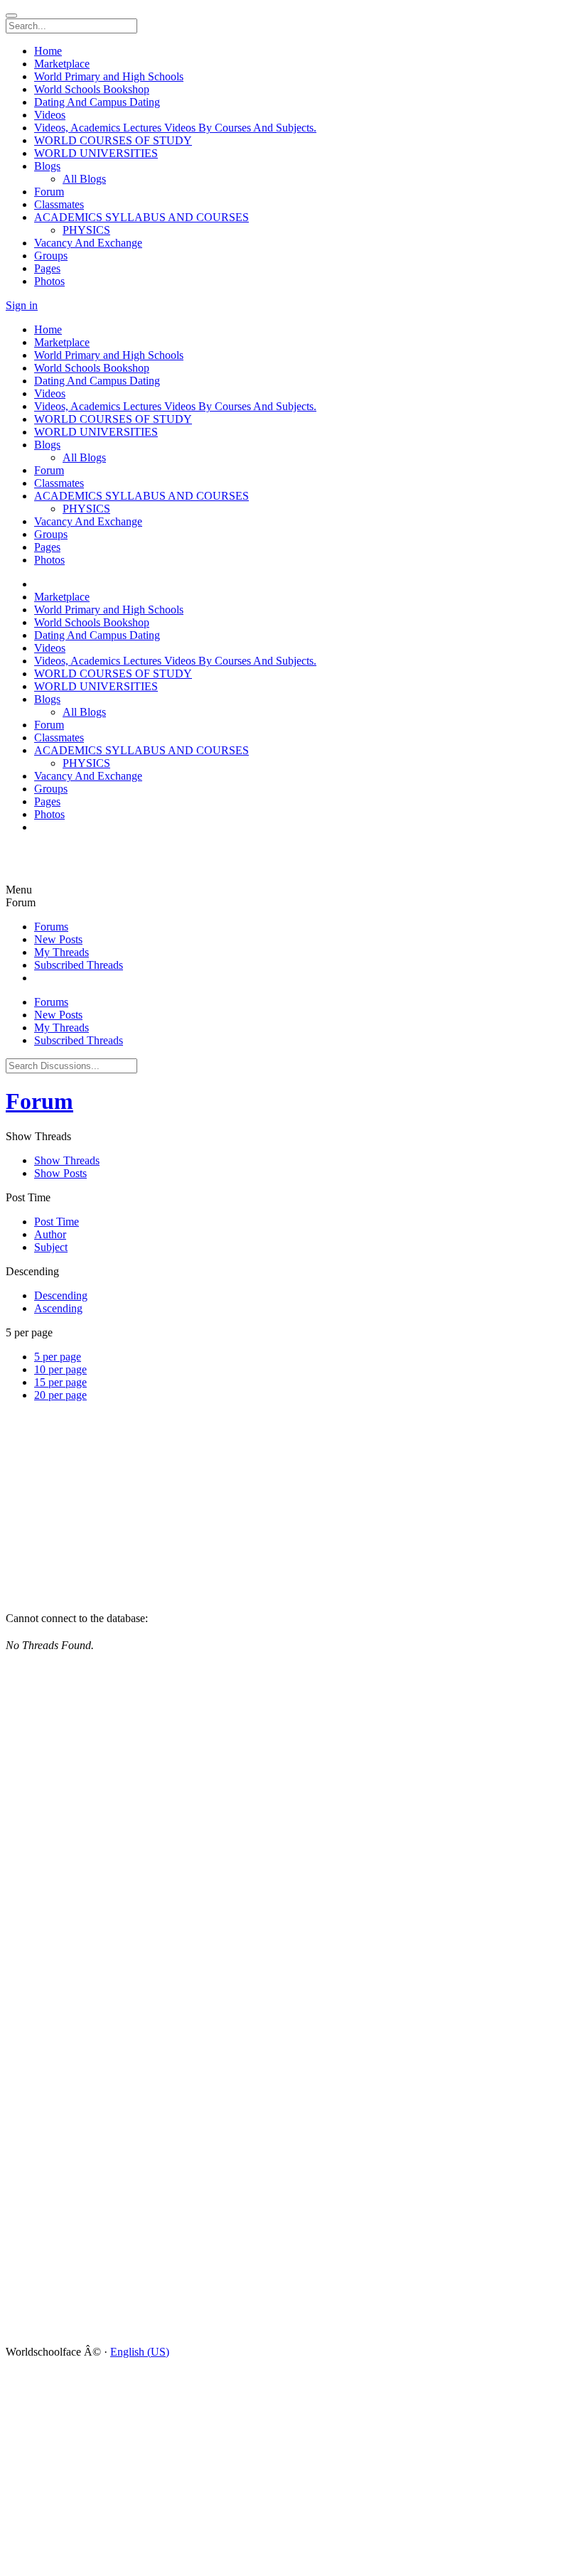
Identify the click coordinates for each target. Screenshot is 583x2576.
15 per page (60, 1382)
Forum (39, 1101)
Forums (51, 927)
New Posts (58, 939)
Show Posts (60, 1173)
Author (50, 1234)
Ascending (58, 1308)
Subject (51, 1247)
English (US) (140, 2352)
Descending (61, 1295)
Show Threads (67, 1160)
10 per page (60, 1369)
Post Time (57, 1222)
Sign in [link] (22, 305)
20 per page (60, 1395)
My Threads (61, 952)
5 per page (58, 1357)
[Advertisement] (91, 863)
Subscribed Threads (79, 965)
